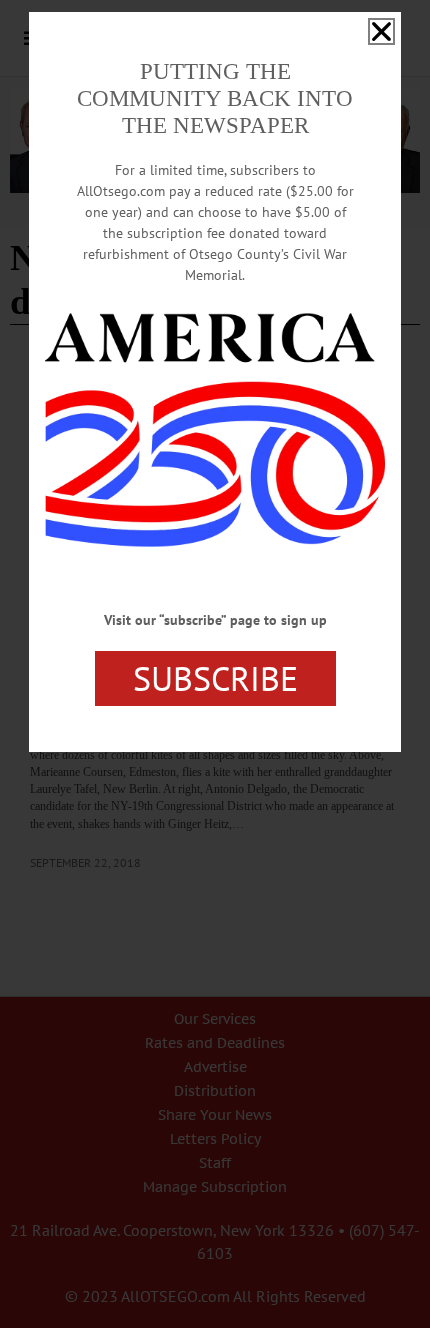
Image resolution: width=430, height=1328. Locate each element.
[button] (381, 31)
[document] (215, 664)
